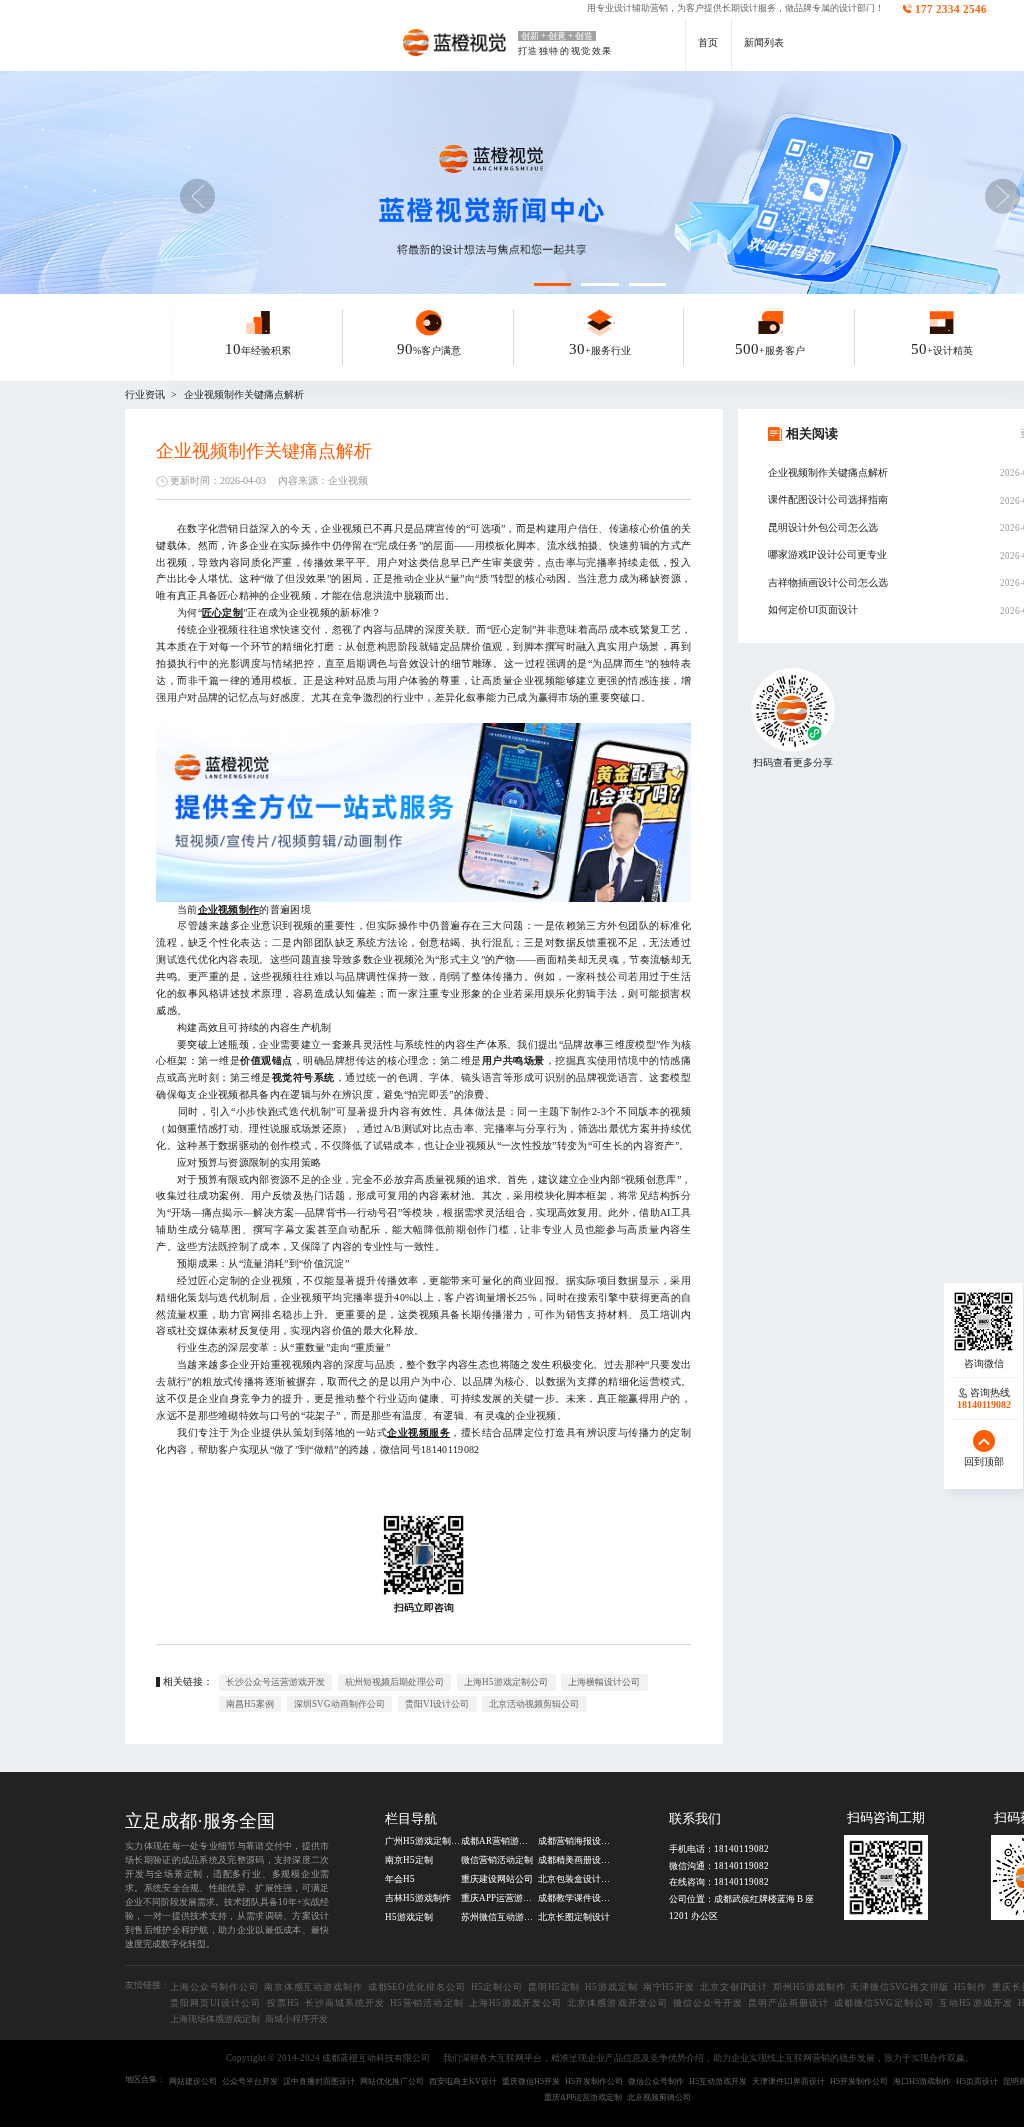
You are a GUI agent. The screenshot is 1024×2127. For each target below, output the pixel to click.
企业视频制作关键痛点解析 (244, 394)
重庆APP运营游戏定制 (498, 1898)
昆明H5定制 (554, 1987)
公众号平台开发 (250, 2081)
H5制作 (970, 1987)
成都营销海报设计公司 (575, 1841)
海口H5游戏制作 (922, 2081)
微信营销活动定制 (497, 1860)
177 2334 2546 (951, 9)
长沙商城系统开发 (345, 2003)
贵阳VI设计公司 (437, 1704)
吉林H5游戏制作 (418, 1898)
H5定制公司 (497, 1987)
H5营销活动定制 (426, 2003)
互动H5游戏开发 (975, 2003)
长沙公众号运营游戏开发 (275, 1682)
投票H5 (283, 2003)
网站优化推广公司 (392, 2081)
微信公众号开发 (708, 2003)
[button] (1002, 196)
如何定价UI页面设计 (813, 609)
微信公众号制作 (656, 2081)
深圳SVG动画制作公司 (339, 1704)
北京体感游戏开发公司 (617, 2003)
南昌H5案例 (250, 1704)
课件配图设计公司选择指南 (828, 499)
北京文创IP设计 (734, 1987)
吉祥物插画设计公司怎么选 (828, 582)
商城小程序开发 (296, 2019)
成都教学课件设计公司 (575, 1898)
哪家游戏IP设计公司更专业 (827, 554)
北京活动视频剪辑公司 (534, 1704)
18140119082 (741, 1849)
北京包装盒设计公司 (575, 1879)
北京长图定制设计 (574, 1917)
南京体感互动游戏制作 (313, 1987)
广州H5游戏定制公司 (422, 1841)
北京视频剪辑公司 (659, 2097)
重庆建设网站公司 (497, 1879)
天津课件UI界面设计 (788, 2081)
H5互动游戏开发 (718, 2081)
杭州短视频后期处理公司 (394, 1682)
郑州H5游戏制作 (809, 1987)
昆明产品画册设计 (788, 2003)
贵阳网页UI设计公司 (216, 2003)
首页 (708, 42)
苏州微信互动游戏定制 (498, 1917)
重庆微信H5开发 (531, 2081)
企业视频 (348, 480)
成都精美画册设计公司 (575, 1860)
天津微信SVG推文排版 (899, 1987)
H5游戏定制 (409, 1917)
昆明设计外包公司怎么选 (823, 527)
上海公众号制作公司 (214, 1987)
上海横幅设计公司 (604, 1682)
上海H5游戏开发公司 (516, 2003)
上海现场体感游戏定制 (215, 2019)
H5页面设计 (977, 2081)
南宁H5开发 (669, 1987)
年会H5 (400, 1879)
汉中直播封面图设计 (319, 2081)
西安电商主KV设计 (463, 2081)
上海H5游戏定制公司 (506, 1682)
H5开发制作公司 (594, 2081)
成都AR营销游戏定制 (498, 1841)
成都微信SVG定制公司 (884, 2003)
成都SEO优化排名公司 (417, 1987)
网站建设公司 (193, 2081)
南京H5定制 (409, 1860)
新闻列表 (764, 42)
